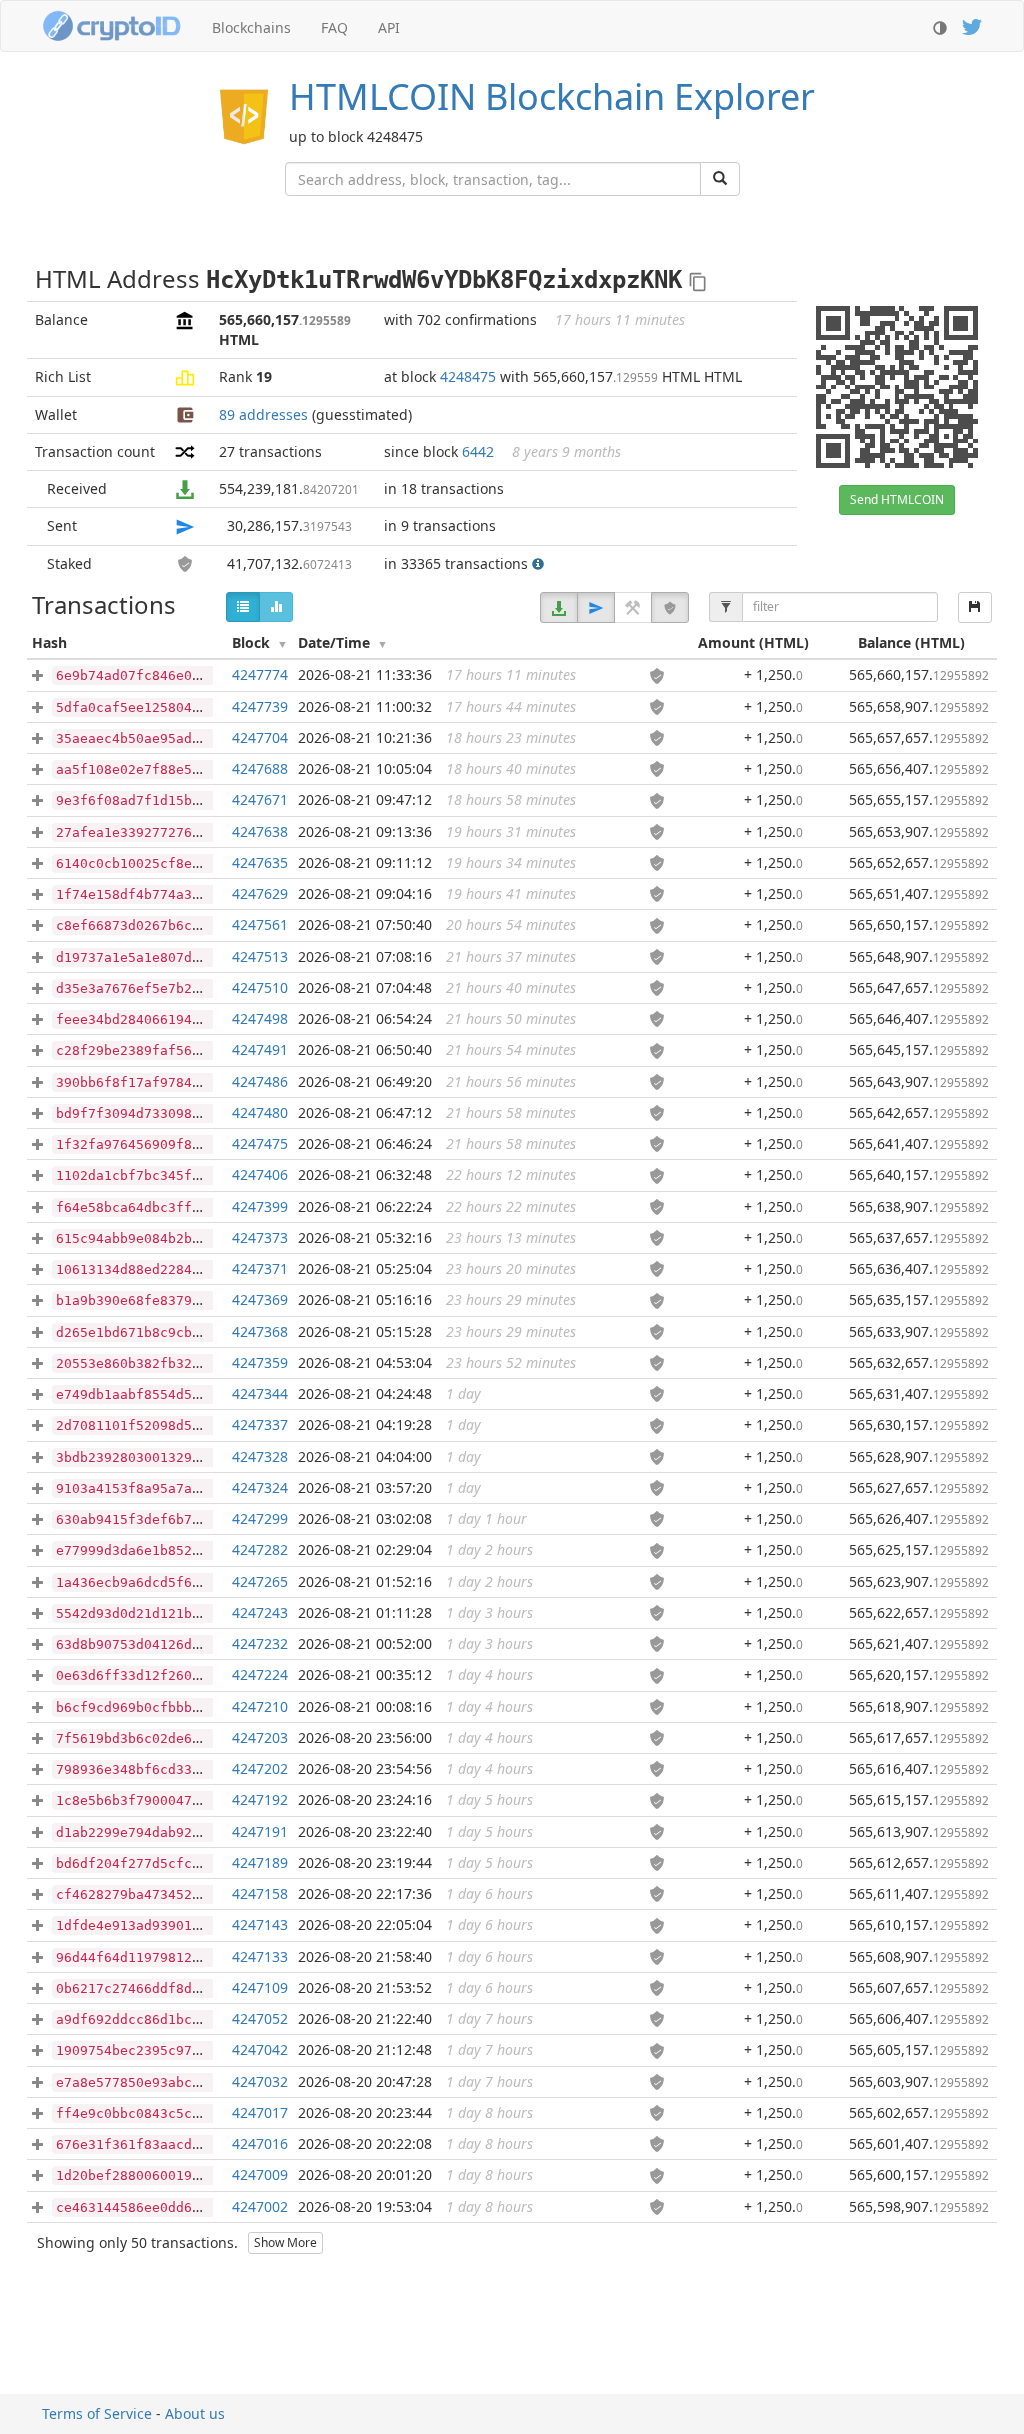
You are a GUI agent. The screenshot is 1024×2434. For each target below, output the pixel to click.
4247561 (260, 924)
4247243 (260, 1612)
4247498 (260, 1018)
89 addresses (263, 414)
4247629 (260, 893)
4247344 (260, 1393)
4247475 (260, 1143)
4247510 (260, 987)
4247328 (260, 1456)
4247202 (260, 1768)
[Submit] (720, 179)
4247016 (260, 2143)
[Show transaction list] (243, 607)
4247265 (260, 1581)
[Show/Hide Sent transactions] (596, 607)
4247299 (260, 1518)
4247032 (260, 2081)
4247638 (260, 831)
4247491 (260, 1049)
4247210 (260, 1706)
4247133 (260, 1956)
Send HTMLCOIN (897, 499)
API (389, 27)
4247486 (260, 1081)
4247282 (260, 1549)
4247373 (260, 1237)
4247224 (260, 1674)
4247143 (260, 1924)
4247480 (260, 1112)
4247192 (260, 1799)
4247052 (260, 2018)
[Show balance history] (276, 607)
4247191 (260, 1831)
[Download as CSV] (975, 607)
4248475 (468, 376)
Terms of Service (97, 2413)
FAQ (334, 27)
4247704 (260, 737)
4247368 (260, 1331)
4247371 (260, 1268)
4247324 (260, 1487)
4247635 (260, 862)
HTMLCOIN (552, 96)
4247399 (260, 1206)
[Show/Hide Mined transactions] (633, 607)
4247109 (260, 1987)
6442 (478, 451)
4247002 (260, 2206)
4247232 (260, 1643)
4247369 (260, 1299)
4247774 (260, 674)
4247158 (260, 1893)
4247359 (260, 1362)
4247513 (260, 956)
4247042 (260, 2049)
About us (195, 2413)
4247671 (260, 799)
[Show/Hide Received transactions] (559, 607)
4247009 (260, 2174)
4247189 (260, 1862)
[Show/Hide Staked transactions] (670, 607)
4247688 (260, 768)
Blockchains (251, 27)
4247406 (260, 1174)
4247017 (260, 2112)
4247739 (260, 706)
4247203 (260, 1737)
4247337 (260, 1424)
